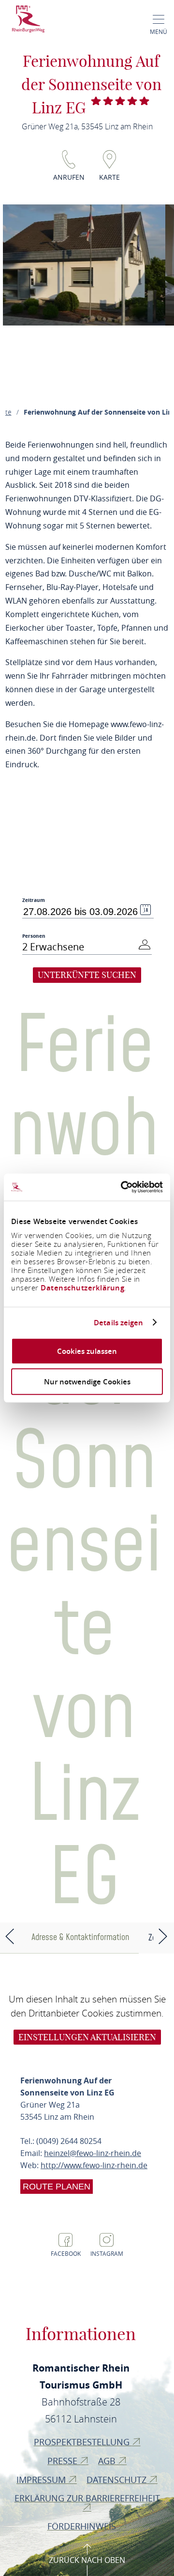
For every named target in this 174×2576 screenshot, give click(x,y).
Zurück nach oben (87, 2560)
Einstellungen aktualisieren (87, 2037)
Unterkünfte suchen (87, 975)
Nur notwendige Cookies (87, 1381)
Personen (34, 936)
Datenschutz (118, 2480)
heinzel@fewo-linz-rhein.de (93, 2153)
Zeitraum (34, 900)
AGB (108, 2461)
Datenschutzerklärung (82, 1288)
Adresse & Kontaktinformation (80, 1937)
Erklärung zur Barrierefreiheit (87, 2498)
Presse (64, 2461)
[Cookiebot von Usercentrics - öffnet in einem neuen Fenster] (123, 1187)
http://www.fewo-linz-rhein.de (94, 2165)
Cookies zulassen (87, 1351)
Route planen (57, 2187)
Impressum (42, 2480)
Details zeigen (118, 1322)
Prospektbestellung (83, 2442)
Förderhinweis (83, 2526)
